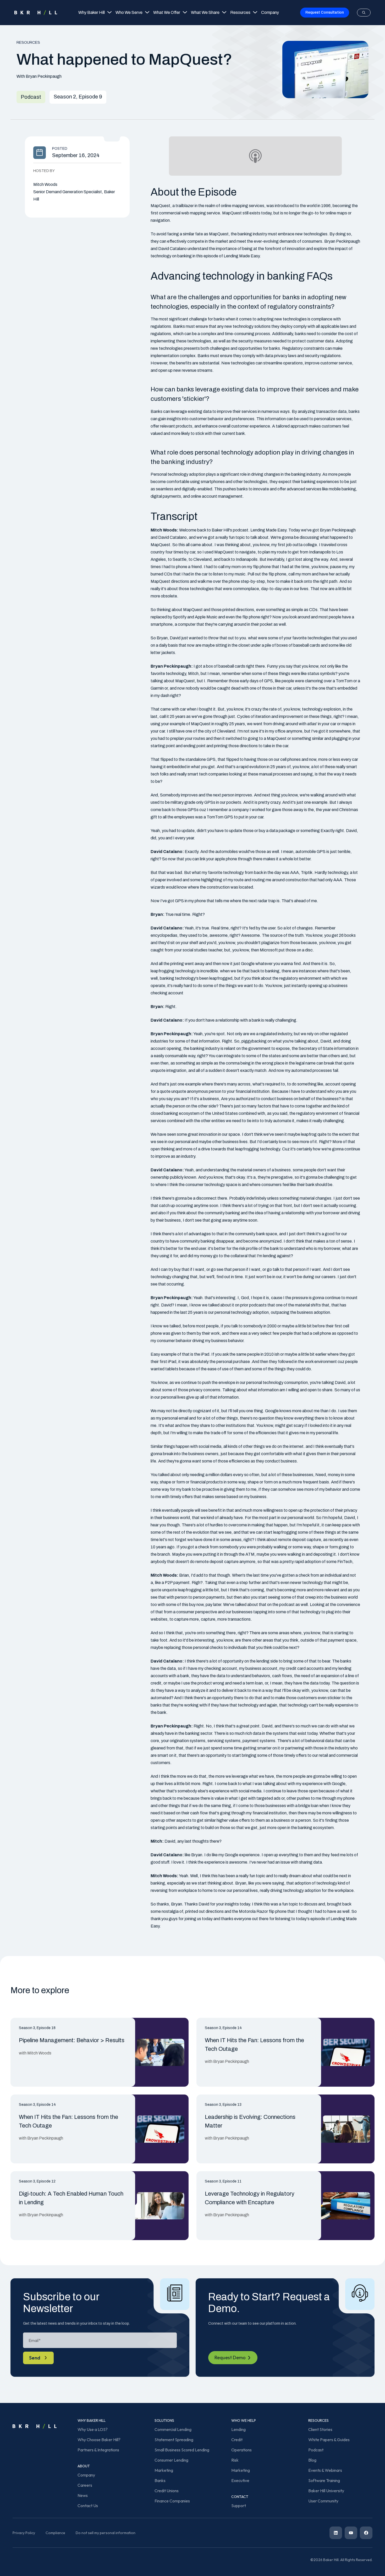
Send (35, 2358)
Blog (312, 2460)
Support (239, 2506)
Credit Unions (167, 2491)
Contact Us (88, 2506)
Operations (241, 2450)
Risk (235, 2460)
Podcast (316, 2450)
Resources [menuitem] (240, 12)
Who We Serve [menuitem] (129, 12)
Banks (160, 2480)
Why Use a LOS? (93, 2429)
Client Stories (320, 2429)
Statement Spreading (174, 2440)
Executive (240, 2480)
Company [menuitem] (270, 12)
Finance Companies (172, 2501)
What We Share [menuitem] (205, 12)
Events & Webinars (325, 2470)
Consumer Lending (171, 2460)
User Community (323, 2501)
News (83, 2495)
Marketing (164, 2470)
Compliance (55, 2533)
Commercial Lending (173, 2429)
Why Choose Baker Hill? (99, 2440)
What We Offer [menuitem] (167, 12)
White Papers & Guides (329, 2440)
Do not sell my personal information (106, 2533)
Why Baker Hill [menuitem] (92, 12)
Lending (238, 2429)
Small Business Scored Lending (182, 2450)
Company (86, 2475)
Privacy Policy (24, 2533)
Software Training (324, 2480)
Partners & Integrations (98, 2450)
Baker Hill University (326, 2491)
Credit (237, 2440)
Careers (85, 2485)
